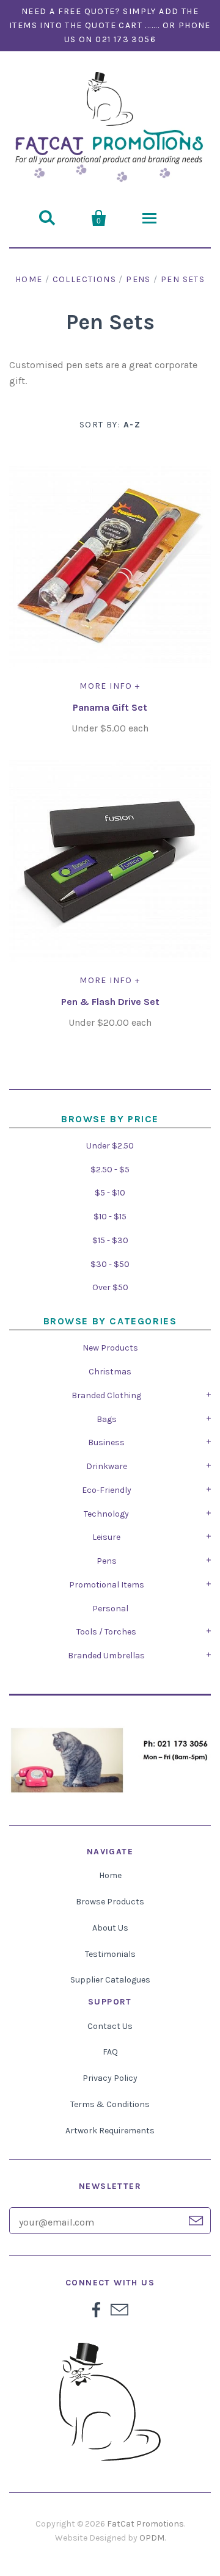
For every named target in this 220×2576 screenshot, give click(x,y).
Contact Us (110, 2026)
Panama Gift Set (110, 707)
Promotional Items (107, 1585)
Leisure (106, 1537)
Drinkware (107, 1466)
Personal (110, 1609)
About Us (110, 1928)
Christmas (110, 1372)
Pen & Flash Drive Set (110, 1002)
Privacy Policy (110, 2078)
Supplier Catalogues (110, 1980)
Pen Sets (183, 279)
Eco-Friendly (107, 1490)
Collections (84, 279)
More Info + (110, 686)
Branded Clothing (106, 1395)
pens (138, 279)
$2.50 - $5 (110, 1170)
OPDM (152, 2538)
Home (29, 279)
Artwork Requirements (110, 2131)
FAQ (110, 2052)
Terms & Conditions (110, 2104)
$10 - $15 (110, 1217)
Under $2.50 (110, 1146)
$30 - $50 (110, 1264)
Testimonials (110, 1954)
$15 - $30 (110, 1240)
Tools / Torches (106, 1632)
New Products (110, 1348)
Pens (107, 1561)
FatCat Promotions (145, 2524)
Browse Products (110, 1902)
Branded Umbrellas (106, 1656)
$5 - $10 (110, 1193)
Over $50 (110, 1287)
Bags (107, 1419)
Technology (106, 1514)
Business (106, 1442)
